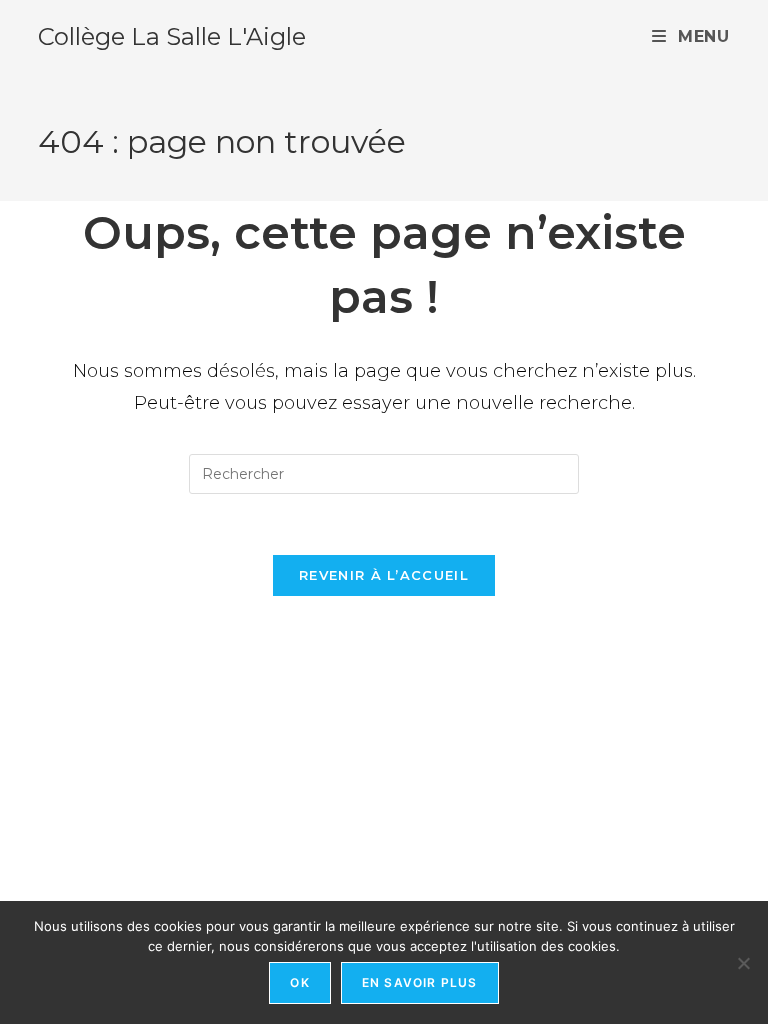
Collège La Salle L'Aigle (172, 36)
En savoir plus (420, 982)
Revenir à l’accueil (384, 575)
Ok (299, 982)
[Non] (743, 963)
